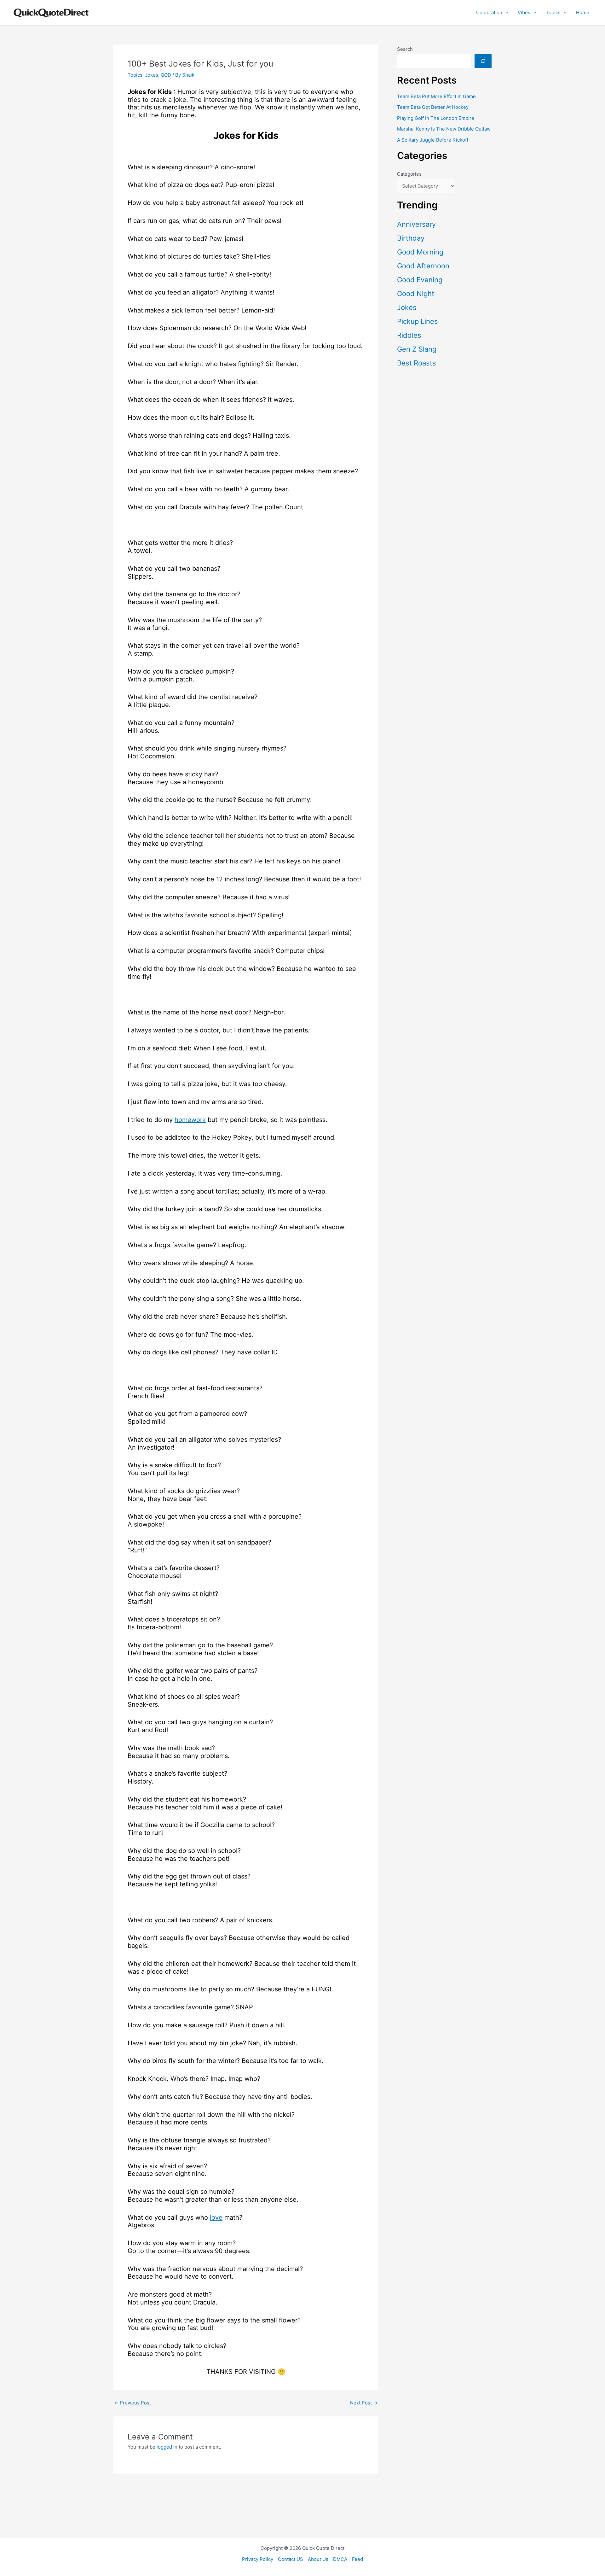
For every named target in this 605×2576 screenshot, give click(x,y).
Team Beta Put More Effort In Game (436, 96)
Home (583, 12)
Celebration (489, 12)
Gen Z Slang (417, 349)
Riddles (409, 335)
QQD (166, 75)
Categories (409, 174)
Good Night (416, 294)
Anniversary (416, 224)
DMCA (340, 2559)
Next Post (364, 2403)
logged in (167, 2447)
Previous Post (133, 2403)
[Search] (483, 61)
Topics (553, 12)
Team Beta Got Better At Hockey (433, 107)
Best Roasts (417, 363)
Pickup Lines (418, 321)
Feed (357, 2559)
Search (405, 49)
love (216, 2217)
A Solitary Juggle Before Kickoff (433, 140)
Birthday (411, 238)
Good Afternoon (423, 266)
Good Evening (420, 280)
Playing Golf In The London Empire (436, 118)
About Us (318, 2559)
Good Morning (420, 252)
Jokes (152, 75)
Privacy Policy (258, 2559)
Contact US (291, 2559)
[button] (505, 13)
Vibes (524, 12)
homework (190, 1120)
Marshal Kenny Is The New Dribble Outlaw (444, 129)
